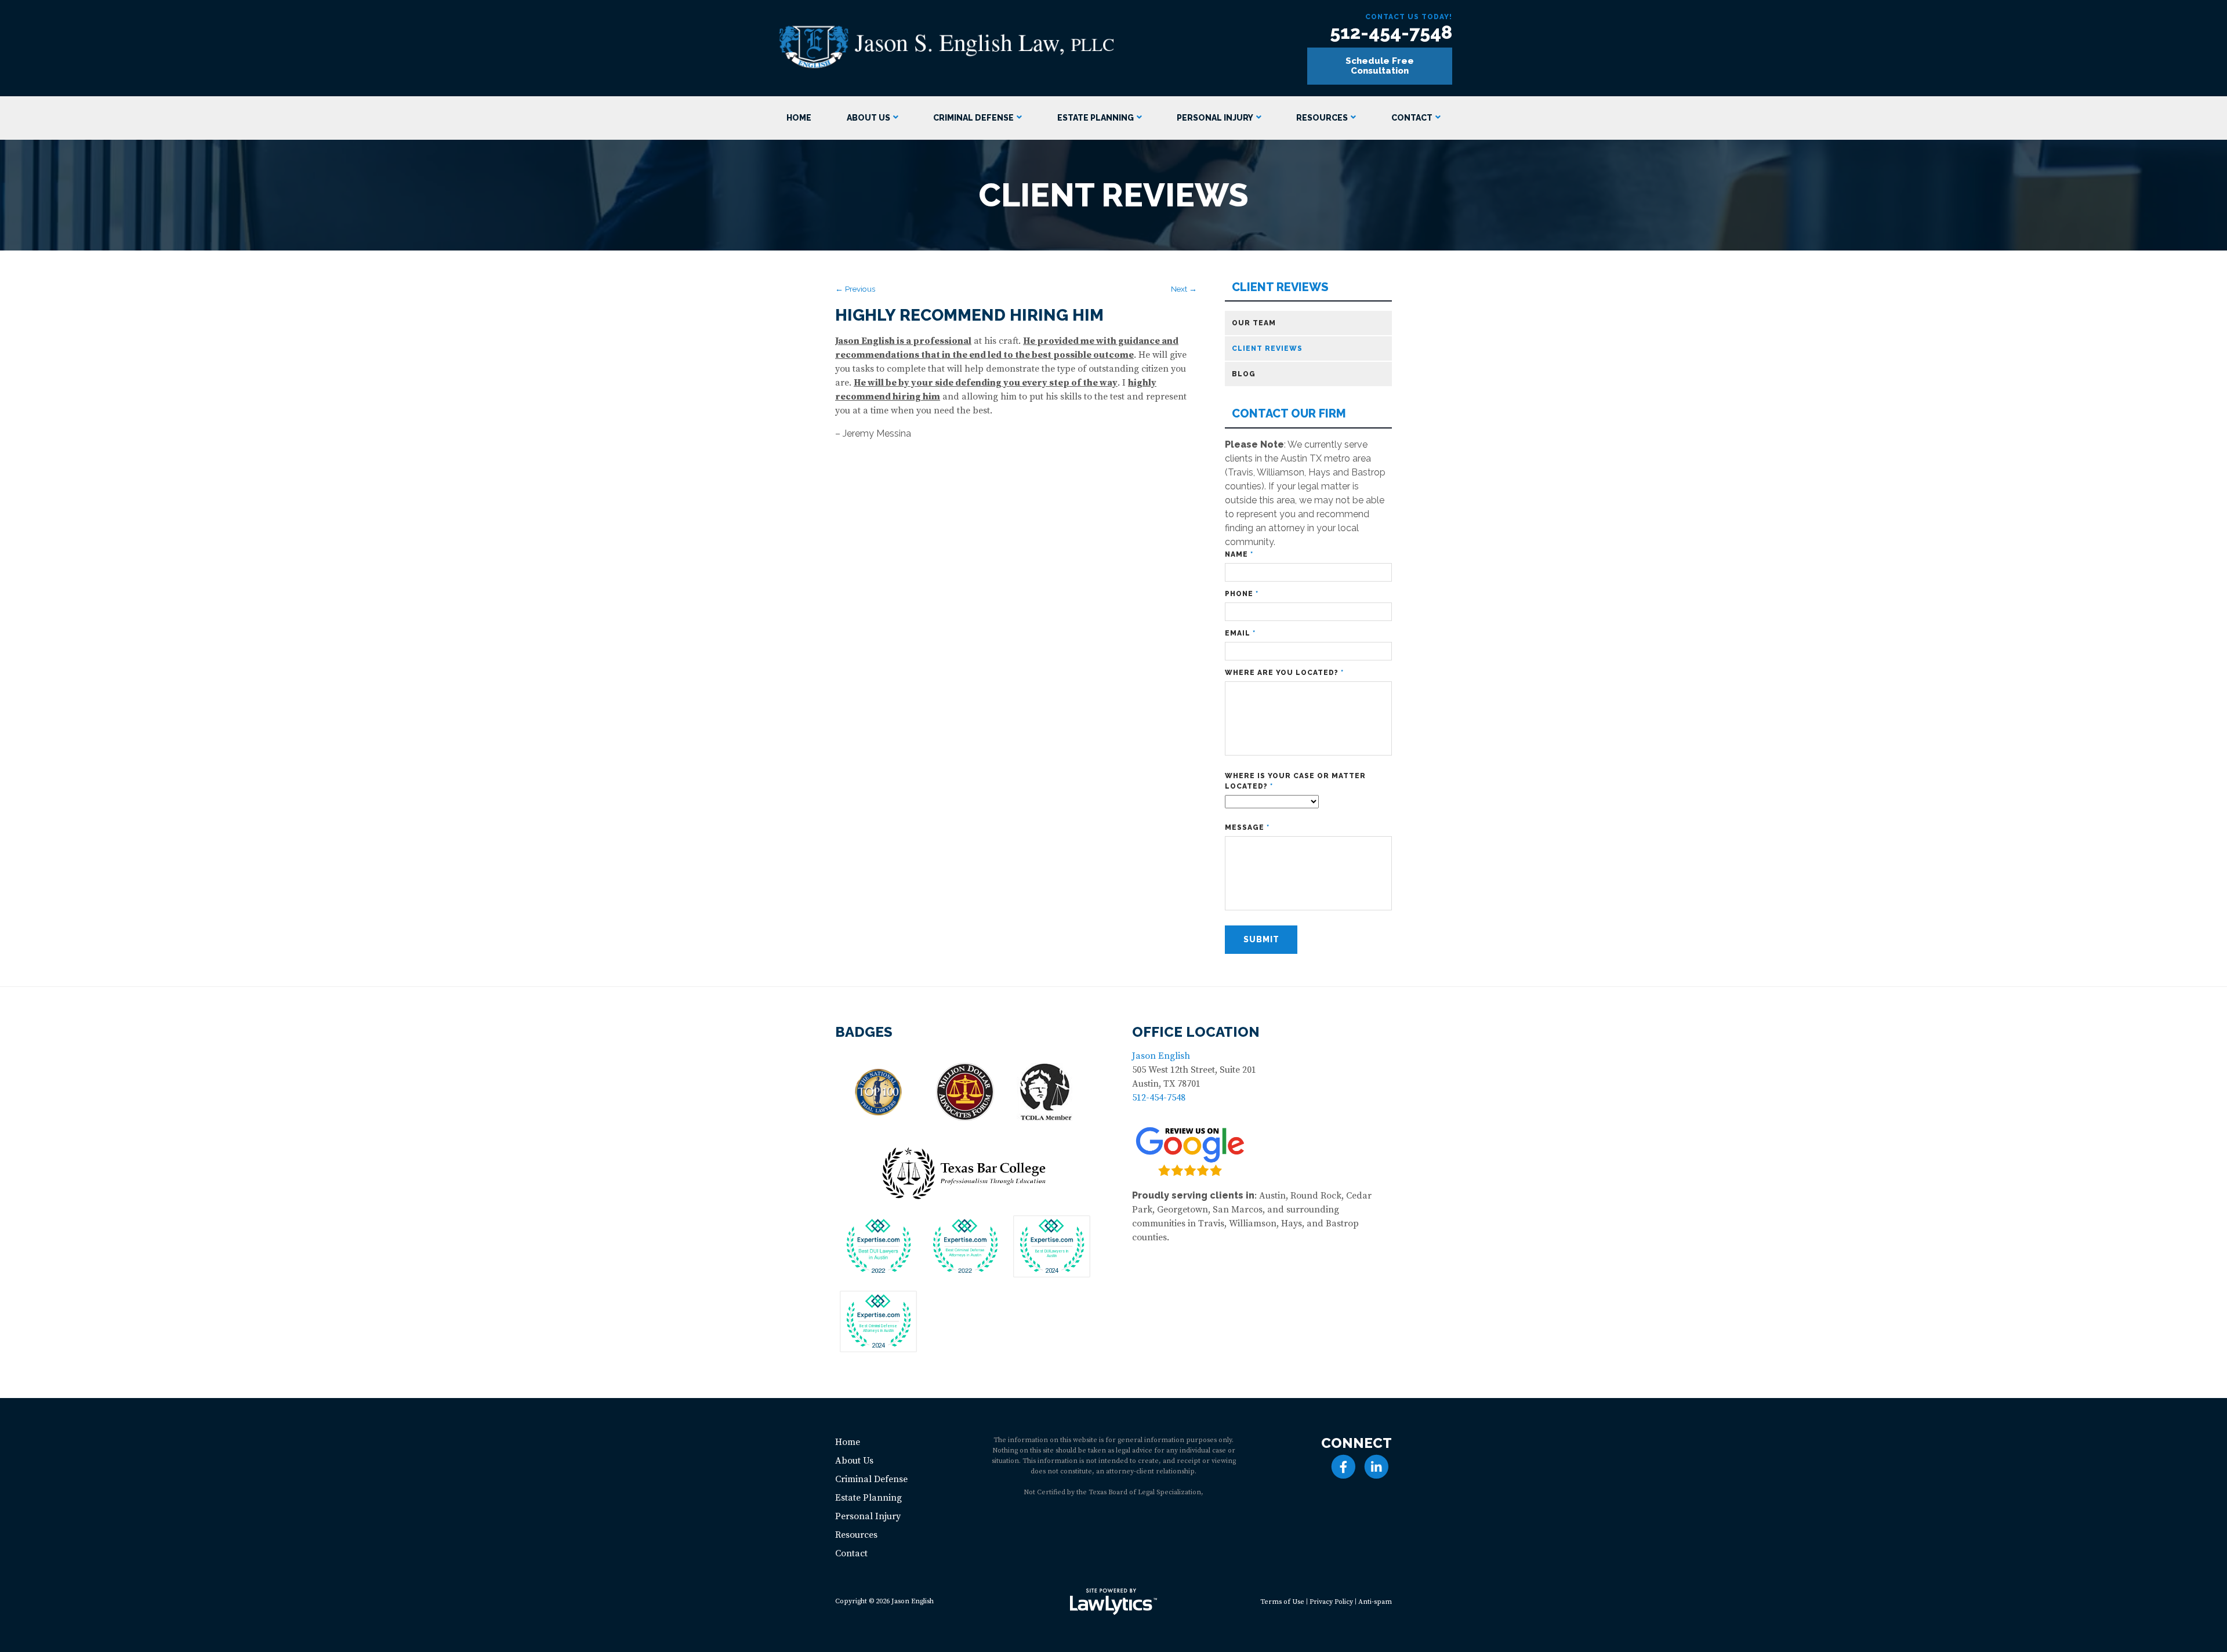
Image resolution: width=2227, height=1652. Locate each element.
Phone (1242, 594)
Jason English (1161, 1056)
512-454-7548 (1391, 32)
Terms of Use (1282, 1602)
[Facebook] (1343, 1467)
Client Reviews (1280, 287)
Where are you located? (1284, 673)
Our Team (1254, 323)
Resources (1322, 118)
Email (1240, 633)
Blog (1244, 374)
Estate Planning (1096, 118)
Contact (1412, 118)
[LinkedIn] (1377, 1467)
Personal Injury (1215, 118)
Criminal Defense (973, 118)
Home (799, 118)
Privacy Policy (1331, 1602)
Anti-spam (1375, 1602)
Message (1247, 827)
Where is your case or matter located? (1295, 781)
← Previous (855, 289)
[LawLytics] (1113, 1602)
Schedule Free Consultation (1380, 66)
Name (1239, 554)
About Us (868, 118)
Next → (1184, 289)
